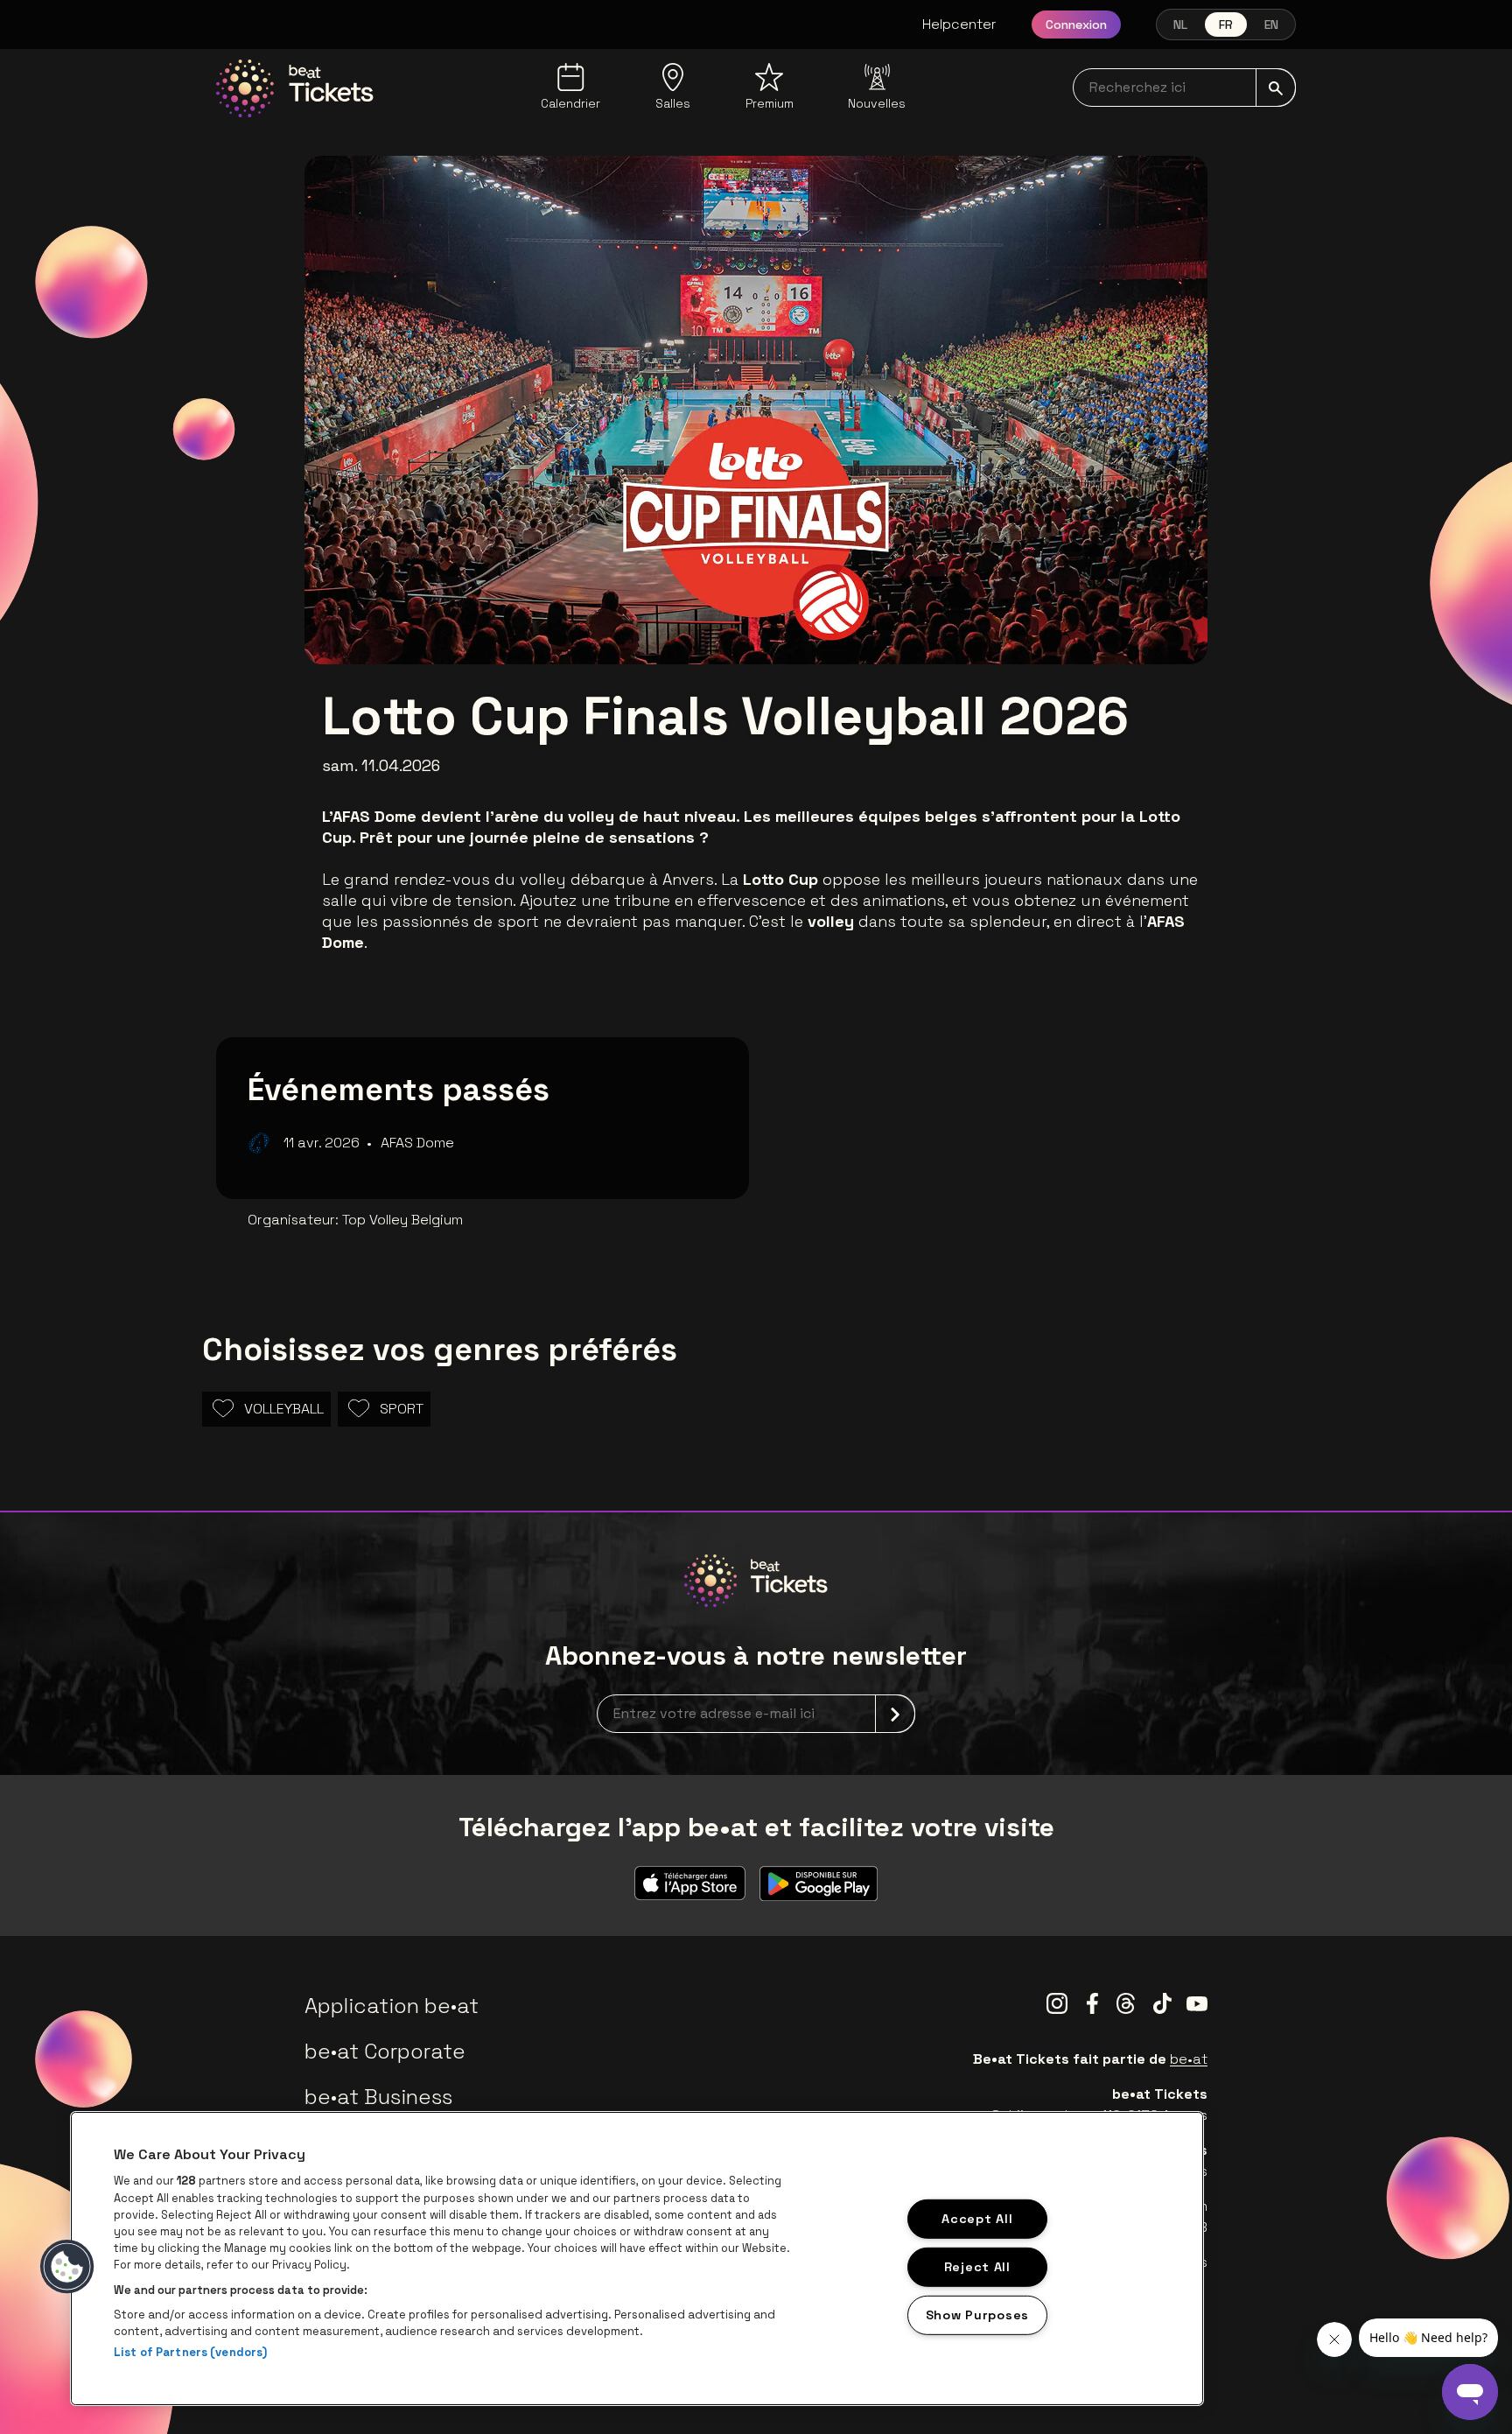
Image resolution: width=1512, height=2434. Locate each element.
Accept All (977, 2219)
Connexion (1076, 25)
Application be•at (392, 2006)
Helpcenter (959, 24)
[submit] (1276, 88)
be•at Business (378, 2097)
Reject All (977, 2267)
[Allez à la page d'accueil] (295, 88)
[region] (637, 2259)
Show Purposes (977, 2314)
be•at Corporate (385, 2051)
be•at (1189, 2059)
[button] (67, 2267)
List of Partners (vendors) (190, 2352)
